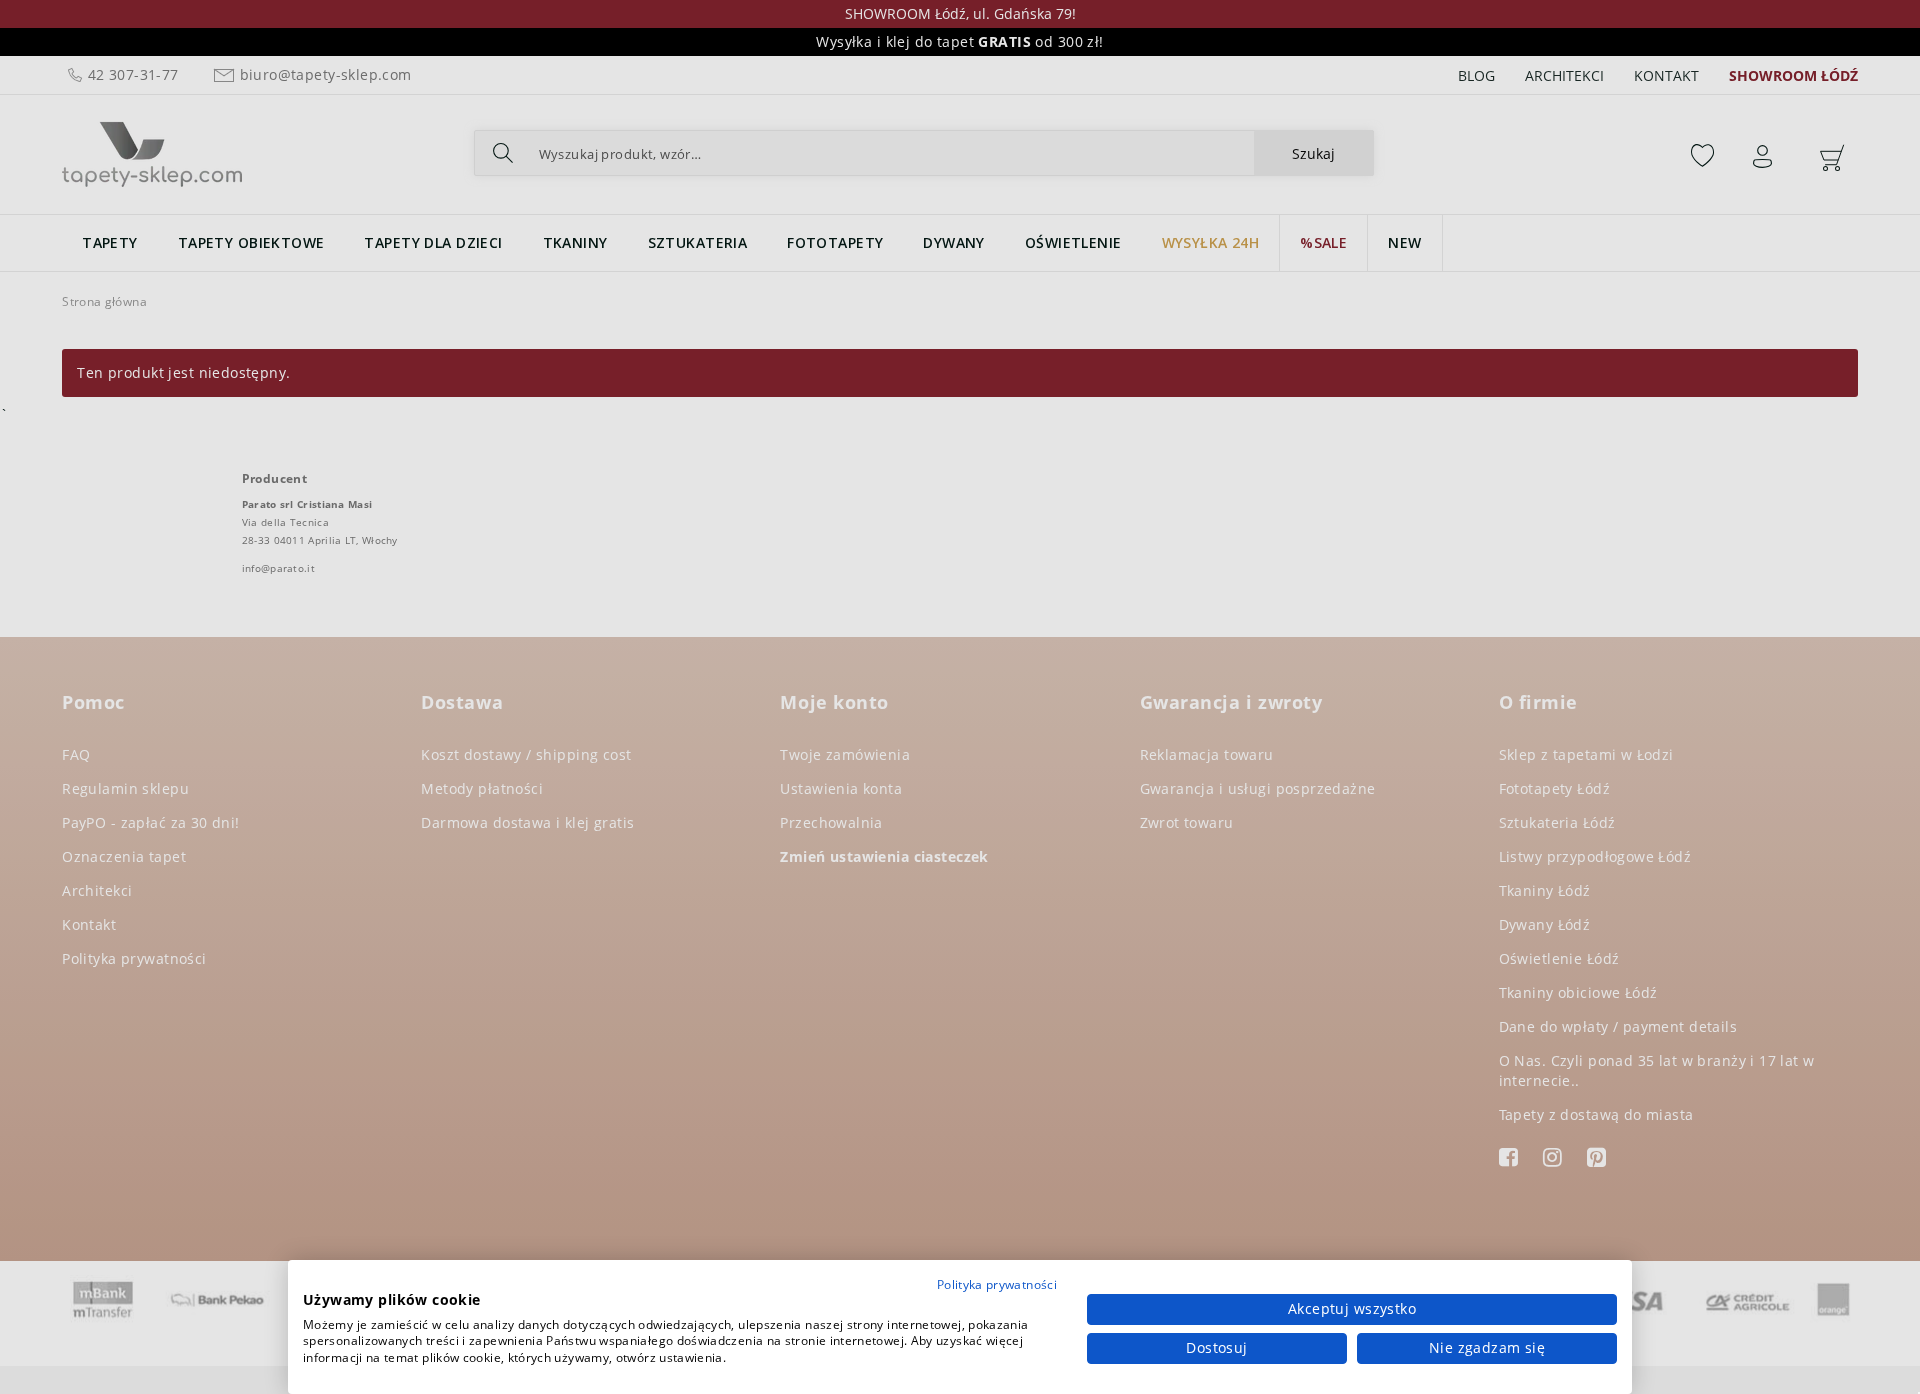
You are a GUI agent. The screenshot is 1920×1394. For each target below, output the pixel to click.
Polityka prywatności (997, 1284)
